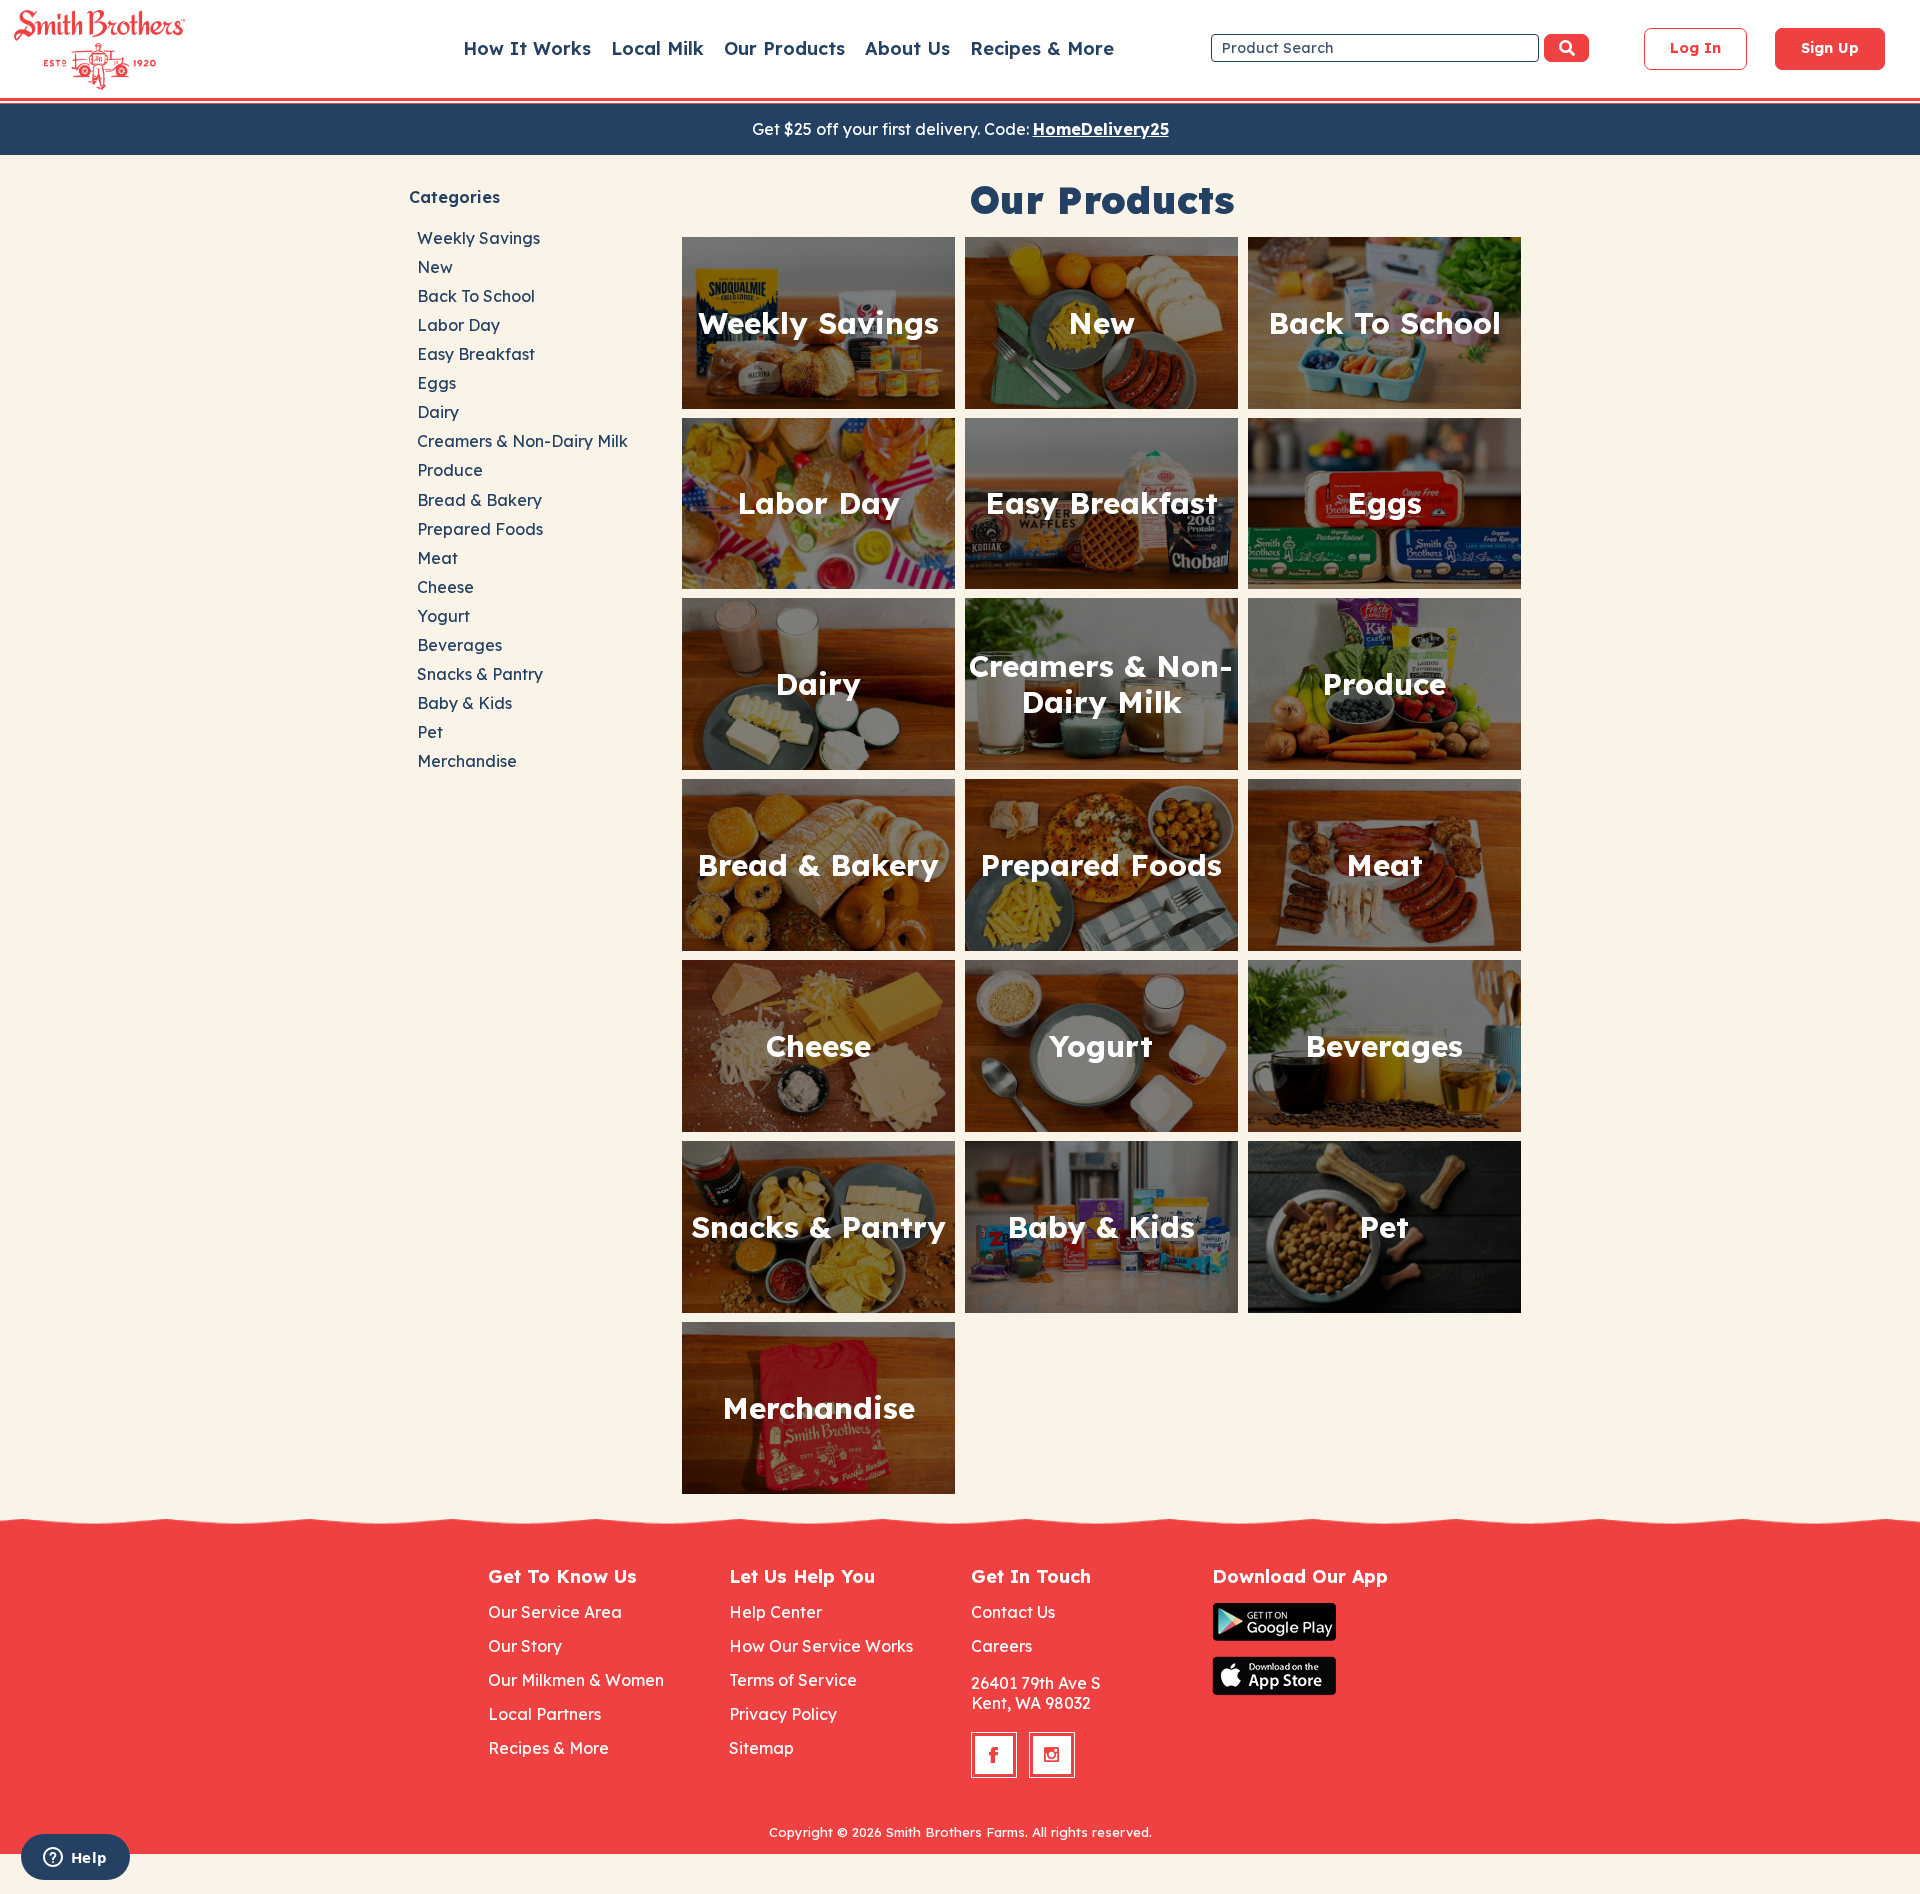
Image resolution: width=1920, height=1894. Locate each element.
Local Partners (544, 1714)
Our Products (784, 48)
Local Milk (657, 48)
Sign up (1830, 48)
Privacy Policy (783, 1714)
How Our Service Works (821, 1646)
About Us (907, 48)
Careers (1001, 1646)
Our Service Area (555, 1612)
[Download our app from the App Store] (1322, 1676)
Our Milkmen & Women (576, 1680)
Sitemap (761, 1748)
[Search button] (1566, 48)
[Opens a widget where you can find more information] (75, 1859)
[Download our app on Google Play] (1322, 1622)
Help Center (775, 1612)
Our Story (525, 1646)
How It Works (527, 48)
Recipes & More (1042, 48)
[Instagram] (1052, 1755)
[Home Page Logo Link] (71, 50)
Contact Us (1013, 1612)
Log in (1695, 48)
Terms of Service (793, 1680)
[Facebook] (994, 1755)
